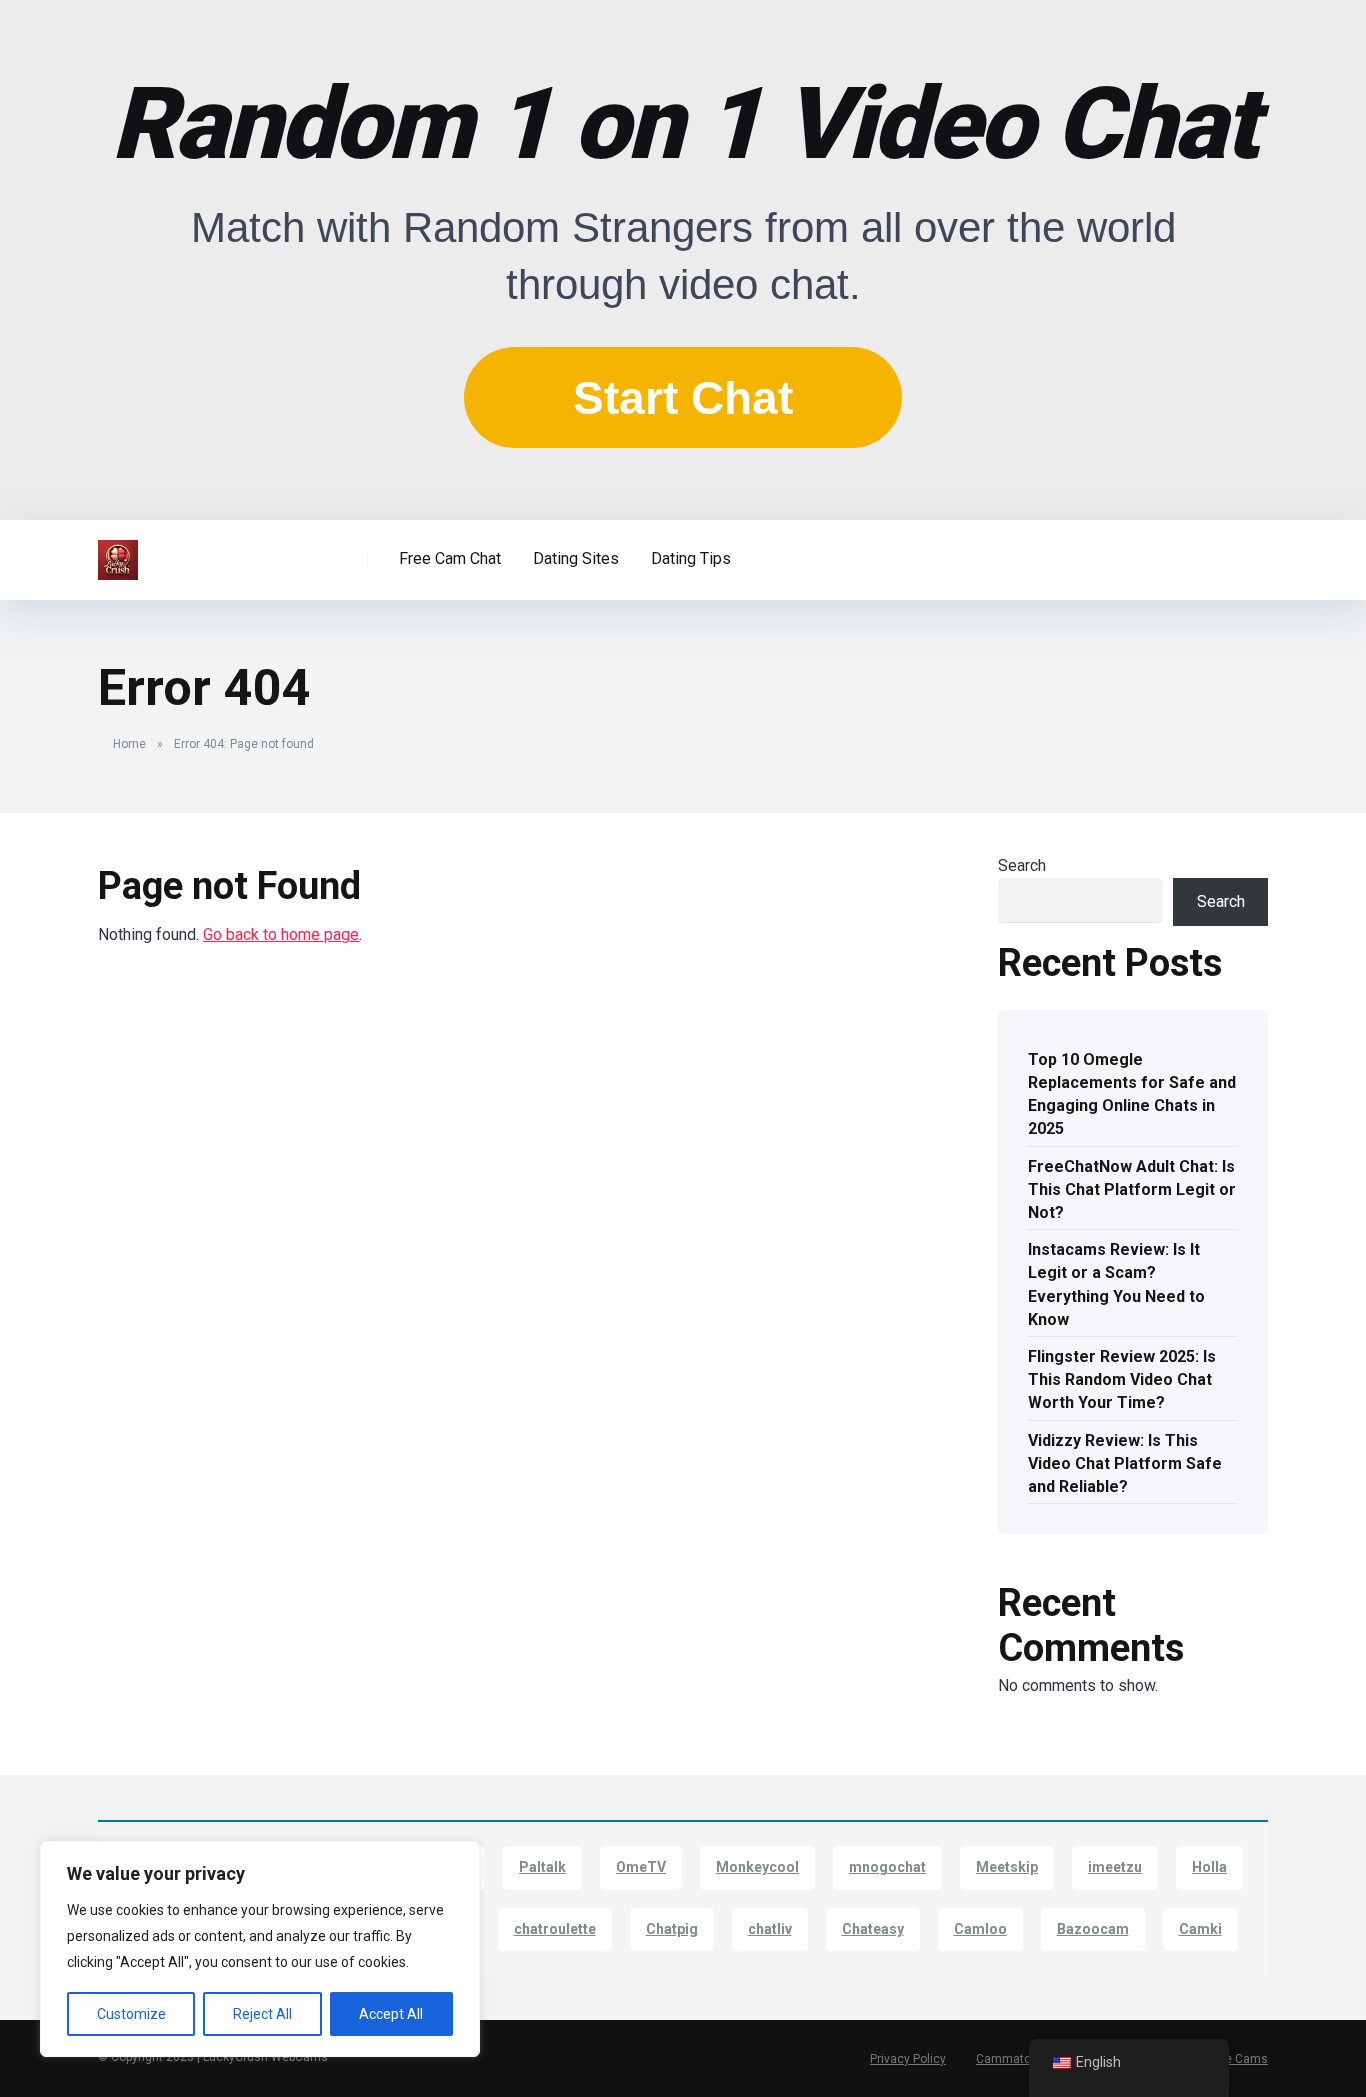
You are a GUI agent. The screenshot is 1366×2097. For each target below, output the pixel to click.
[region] (260, 1949)
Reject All (262, 2014)
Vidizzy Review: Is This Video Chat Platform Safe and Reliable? (1125, 1463)
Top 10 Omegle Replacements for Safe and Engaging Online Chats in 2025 (1132, 1094)
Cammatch (1007, 2059)
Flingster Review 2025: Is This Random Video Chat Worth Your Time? (1122, 1379)
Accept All (391, 2014)
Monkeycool (757, 1867)
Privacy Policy (908, 2059)
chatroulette (555, 1929)
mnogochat (887, 1867)
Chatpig (672, 1929)
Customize (131, 2014)
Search (1022, 865)
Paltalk (542, 1867)
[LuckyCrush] (118, 552)
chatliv (770, 1929)
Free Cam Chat (450, 558)
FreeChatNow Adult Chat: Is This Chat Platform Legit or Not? (1132, 1189)
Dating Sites (576, 558)
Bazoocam (1093, 1929)
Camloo (980, 1929)
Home (129, 744)
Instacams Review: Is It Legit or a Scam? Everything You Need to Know (1116, 1284)
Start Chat (683, 398)
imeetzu (1115, 1867)
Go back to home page (281, 934)
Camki (1200, 1929)
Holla (1209, 1867)
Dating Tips (691, 558)
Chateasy (873, 1929)
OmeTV (641, 1867)
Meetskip (1007, 1867)
